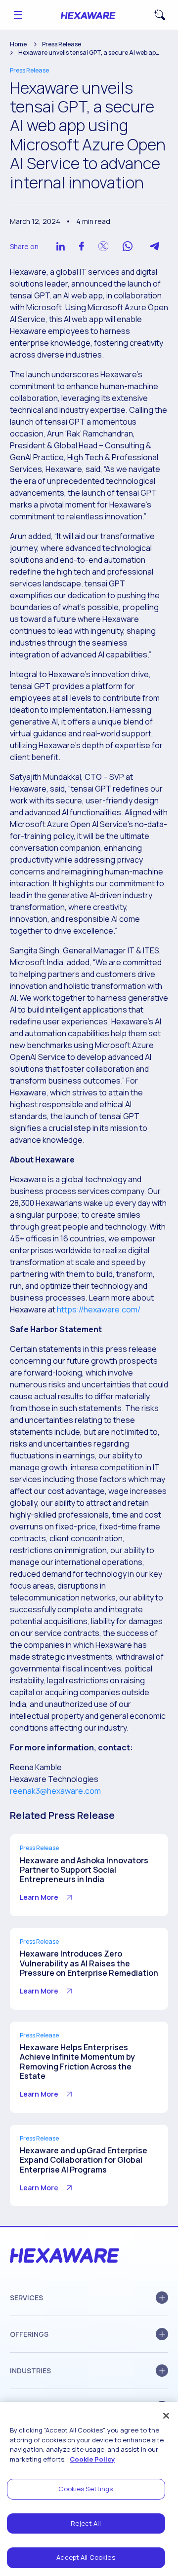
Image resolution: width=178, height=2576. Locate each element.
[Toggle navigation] (18, 15)
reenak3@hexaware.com (55, 1791)
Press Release (62, 44)
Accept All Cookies (86, 2557)
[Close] (166, 2416)
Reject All (86, 2523)
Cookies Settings (86, 2489)
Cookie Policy (92, 2459)
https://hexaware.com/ (99, 1309)
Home (18, 44)
